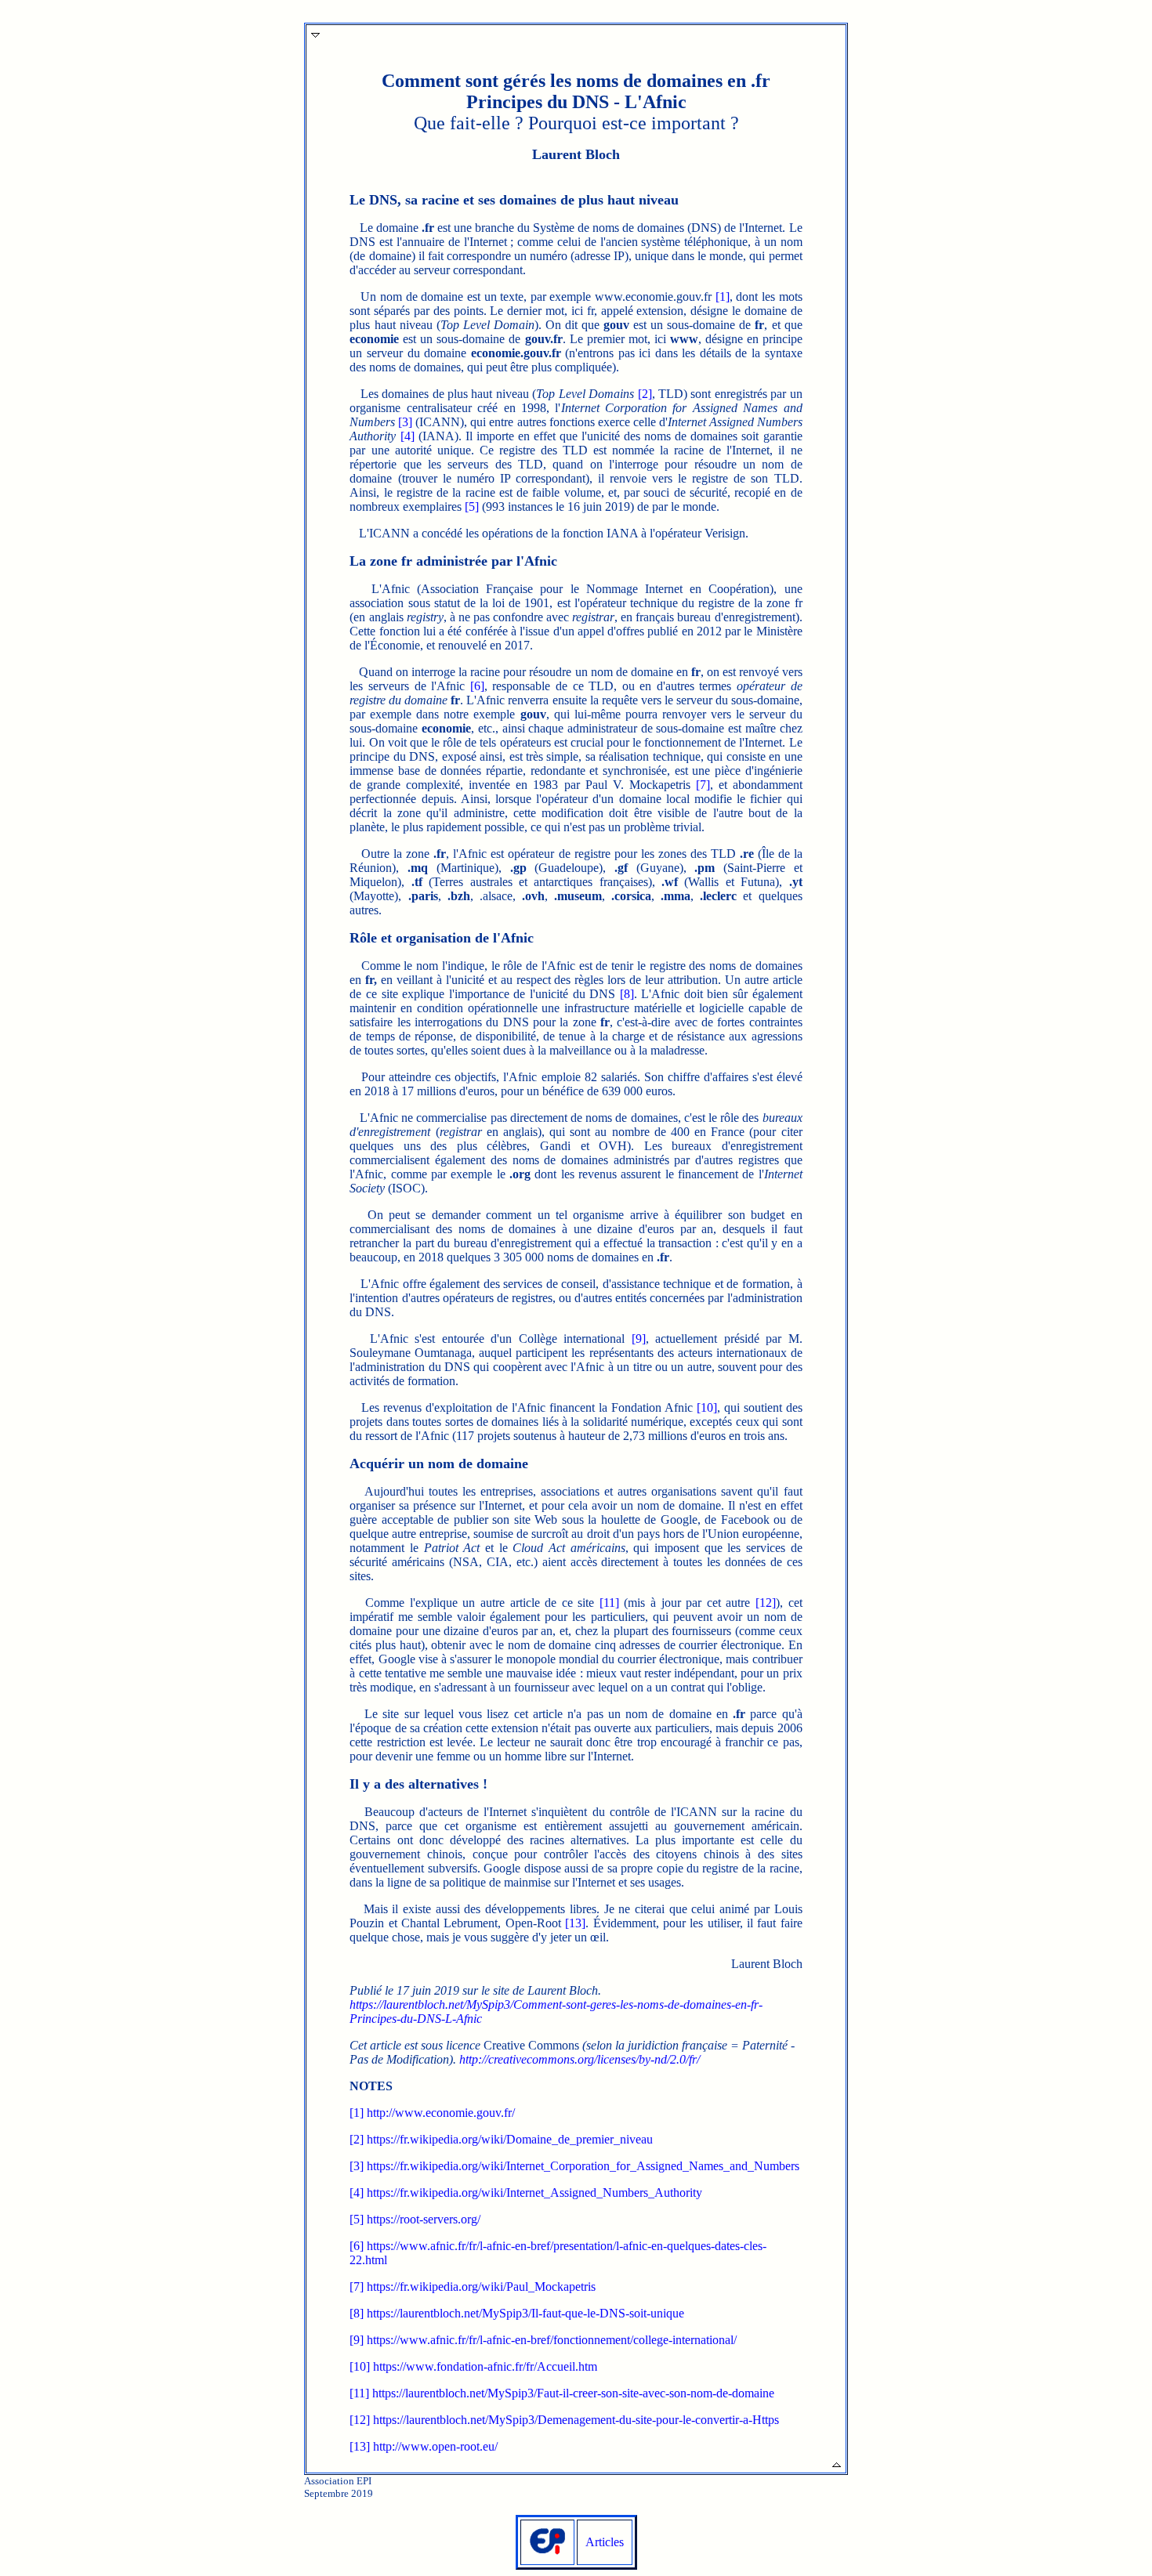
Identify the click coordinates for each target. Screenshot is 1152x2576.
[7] (703, 785)
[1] (723, 297)
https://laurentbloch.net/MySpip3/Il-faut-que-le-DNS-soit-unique (525, 2313)
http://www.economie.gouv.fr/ (441, 2113)
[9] (639, 1339)
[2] (645, 394)
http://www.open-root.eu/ (435, 2446)
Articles (605, 2542)
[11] (609, 1603)
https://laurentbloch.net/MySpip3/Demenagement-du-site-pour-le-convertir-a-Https (576, 2420)
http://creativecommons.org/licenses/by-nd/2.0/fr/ (580, 2059)
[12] (766, 1603)
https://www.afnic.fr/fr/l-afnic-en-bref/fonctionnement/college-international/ (552, 2340)
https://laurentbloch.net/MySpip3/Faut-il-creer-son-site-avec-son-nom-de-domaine (573, 2393)
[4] (408, 436)
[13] (575, 1923)
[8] (627, 994)
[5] (472, 507)
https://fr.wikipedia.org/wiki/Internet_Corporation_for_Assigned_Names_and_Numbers (583, 2166)
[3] (405, 422)
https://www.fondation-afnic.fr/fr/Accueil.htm (485, 2366)
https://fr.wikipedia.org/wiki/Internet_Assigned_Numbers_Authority (534, 2192)
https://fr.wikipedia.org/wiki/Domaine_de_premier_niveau (510, 2139)
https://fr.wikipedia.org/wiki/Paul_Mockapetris (481, 2287)
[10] (707, 1407)
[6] (477, 686)
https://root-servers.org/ (424, 2219)
